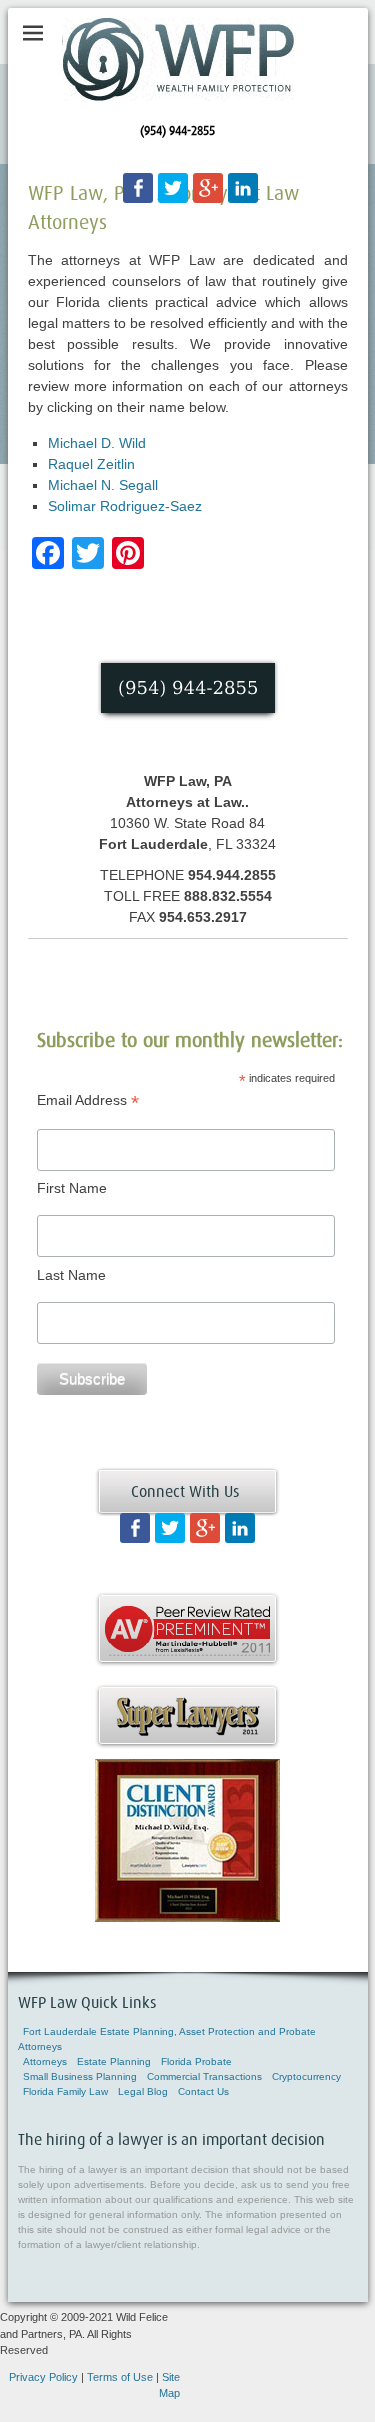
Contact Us (203, 2091)
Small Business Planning (80, 2076)
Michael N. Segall (103, 485)
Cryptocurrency (306, 2076)
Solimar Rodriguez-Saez (125, 506)
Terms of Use (120, 2377)
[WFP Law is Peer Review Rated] (187, 1662)
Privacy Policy (43, 2377)
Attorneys (45, 2061)
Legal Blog (143, 2091)
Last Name (71, 1275)
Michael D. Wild (97, 443)
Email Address (88, 1100)
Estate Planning (114, 2061)
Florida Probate (196, 2061)
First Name (72, 1188)
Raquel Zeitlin (91, 464)
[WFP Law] (178, 59)
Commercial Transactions (204, 2076)
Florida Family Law (65, 2091)
